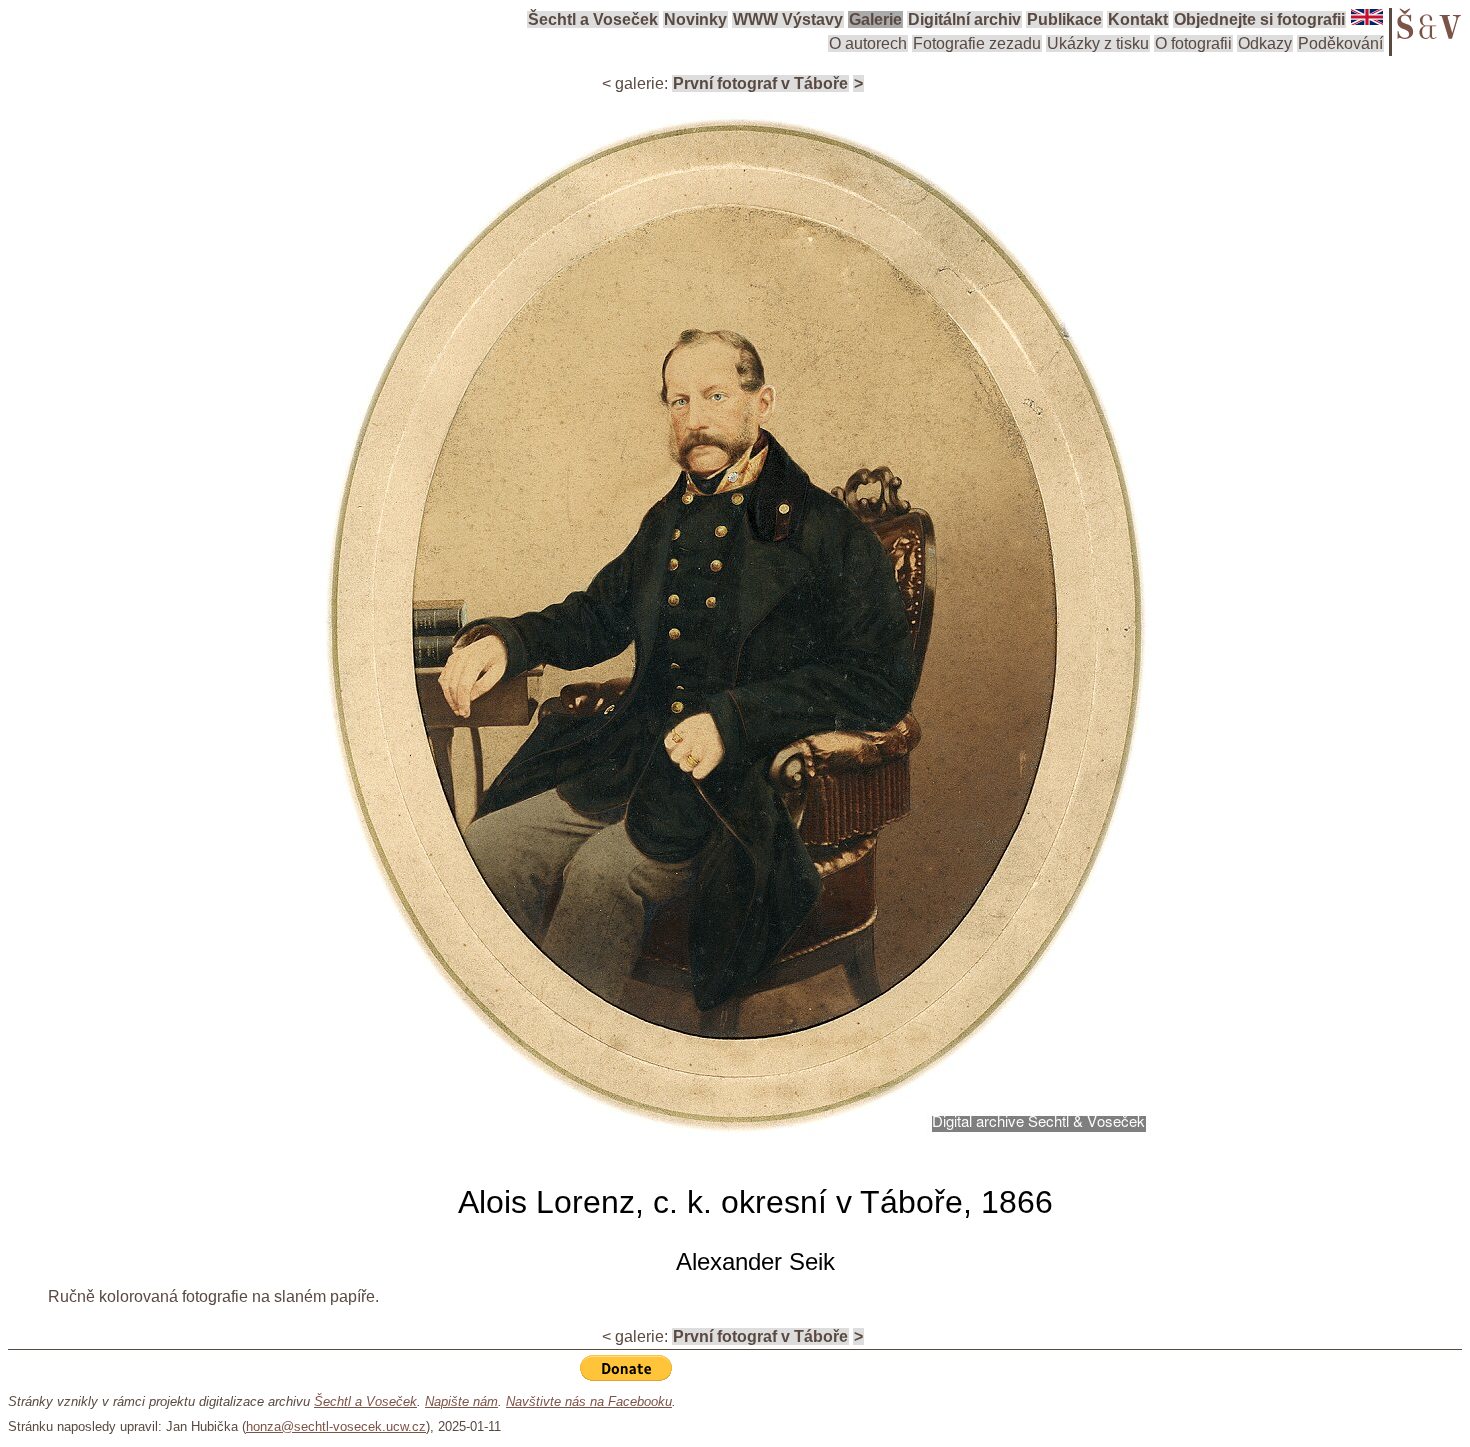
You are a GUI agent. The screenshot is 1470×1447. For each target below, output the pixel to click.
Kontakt (1138, 19)
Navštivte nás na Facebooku (589, 1401)
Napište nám (461, 1401)
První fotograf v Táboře (760, 83)
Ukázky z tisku (1098, 43)
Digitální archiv (964, 19)
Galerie (875, 19)
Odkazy (1265, 43)
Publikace (1064, 19)
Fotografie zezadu (977, 43)
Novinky (695, 19)
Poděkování (1340, 43)
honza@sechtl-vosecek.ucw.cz (336, 1426)
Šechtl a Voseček (593, 19)
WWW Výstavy (788, 19)
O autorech (868, 43)
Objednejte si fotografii (1259, 19)
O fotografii (1193, 43)
